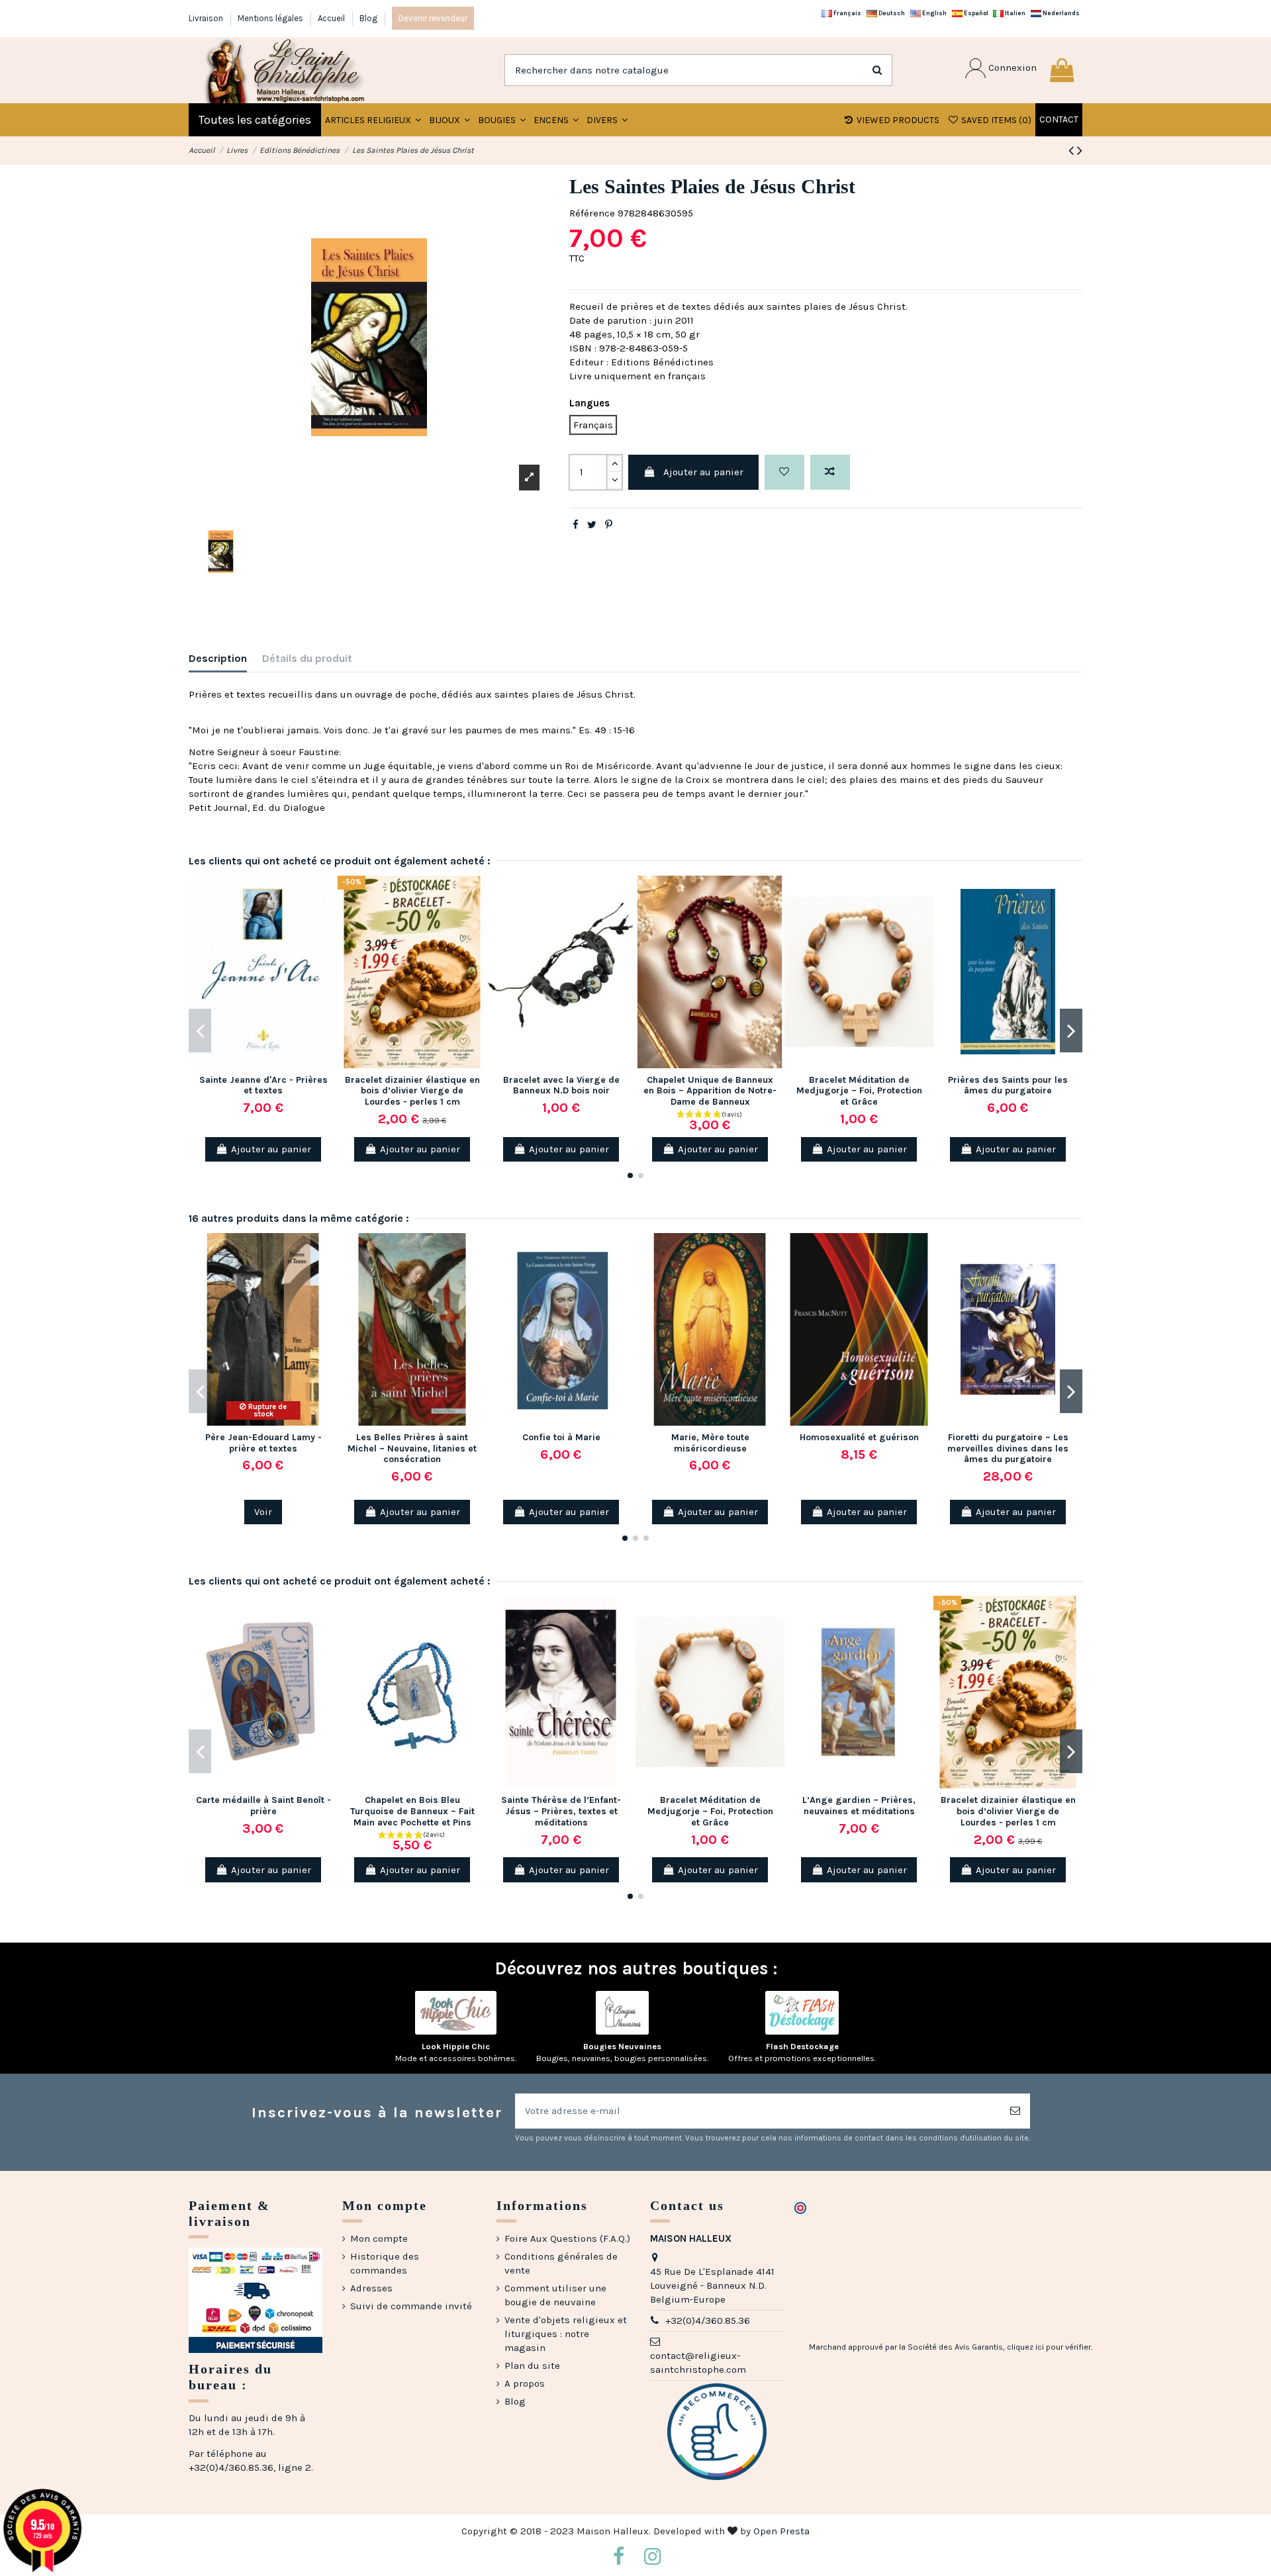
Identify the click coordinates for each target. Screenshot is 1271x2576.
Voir (263, 1512)
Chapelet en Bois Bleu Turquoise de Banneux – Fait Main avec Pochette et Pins (412, 1811)
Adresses (371, 2288)
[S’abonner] (1015, 2111)
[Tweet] (592, 525)
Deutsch (891, 13)
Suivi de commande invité (411, 2306)
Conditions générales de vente (561, 2263)
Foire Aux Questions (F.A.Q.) (567, 2238)
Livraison (207, 18)
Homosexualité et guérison (859, 1437)
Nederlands (1060, 13)
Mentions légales (271, 18)
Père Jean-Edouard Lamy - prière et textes (263, 1443)
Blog (368, 18)
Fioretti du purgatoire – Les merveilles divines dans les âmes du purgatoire (1008, 1449)
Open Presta (781, 2531)
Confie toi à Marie (561, 1437)
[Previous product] (1073, 151)
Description (218, 658)
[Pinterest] (609, 525)
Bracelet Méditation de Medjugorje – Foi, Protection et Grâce (859, 1091)
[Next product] (1080, 151)
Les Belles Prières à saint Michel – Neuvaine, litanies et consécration (412, 1449)
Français (847, 13)
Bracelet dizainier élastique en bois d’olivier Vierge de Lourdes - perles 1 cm (412, 1091)
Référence (592, 213)
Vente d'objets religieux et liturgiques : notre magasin (566, 2334)
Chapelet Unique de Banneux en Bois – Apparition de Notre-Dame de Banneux (710, 1091)
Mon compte (379, 2238)
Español (975, 13)
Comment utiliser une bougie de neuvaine (555, 2295)
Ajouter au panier (703, 472)
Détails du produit (307, 658)
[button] (449, 120)
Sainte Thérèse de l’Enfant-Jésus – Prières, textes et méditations (561, 1811)
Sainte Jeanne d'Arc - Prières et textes (263, 1085)
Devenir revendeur (433, 18)
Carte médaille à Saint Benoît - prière (263, 1806)
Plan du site (532, 2366)
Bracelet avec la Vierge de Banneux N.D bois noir (561, 1085)
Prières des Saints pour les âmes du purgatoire (1008, 1085)
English (934, 13)
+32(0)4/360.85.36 (708, 2321)
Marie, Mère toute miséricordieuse (710, 1443)
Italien (1014, 13)
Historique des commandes (385, 2263)
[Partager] (576, 525)
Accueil (332, 18)
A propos (525, 2383)
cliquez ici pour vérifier (1049, 2347)
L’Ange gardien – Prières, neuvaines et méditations (859, 1806)
